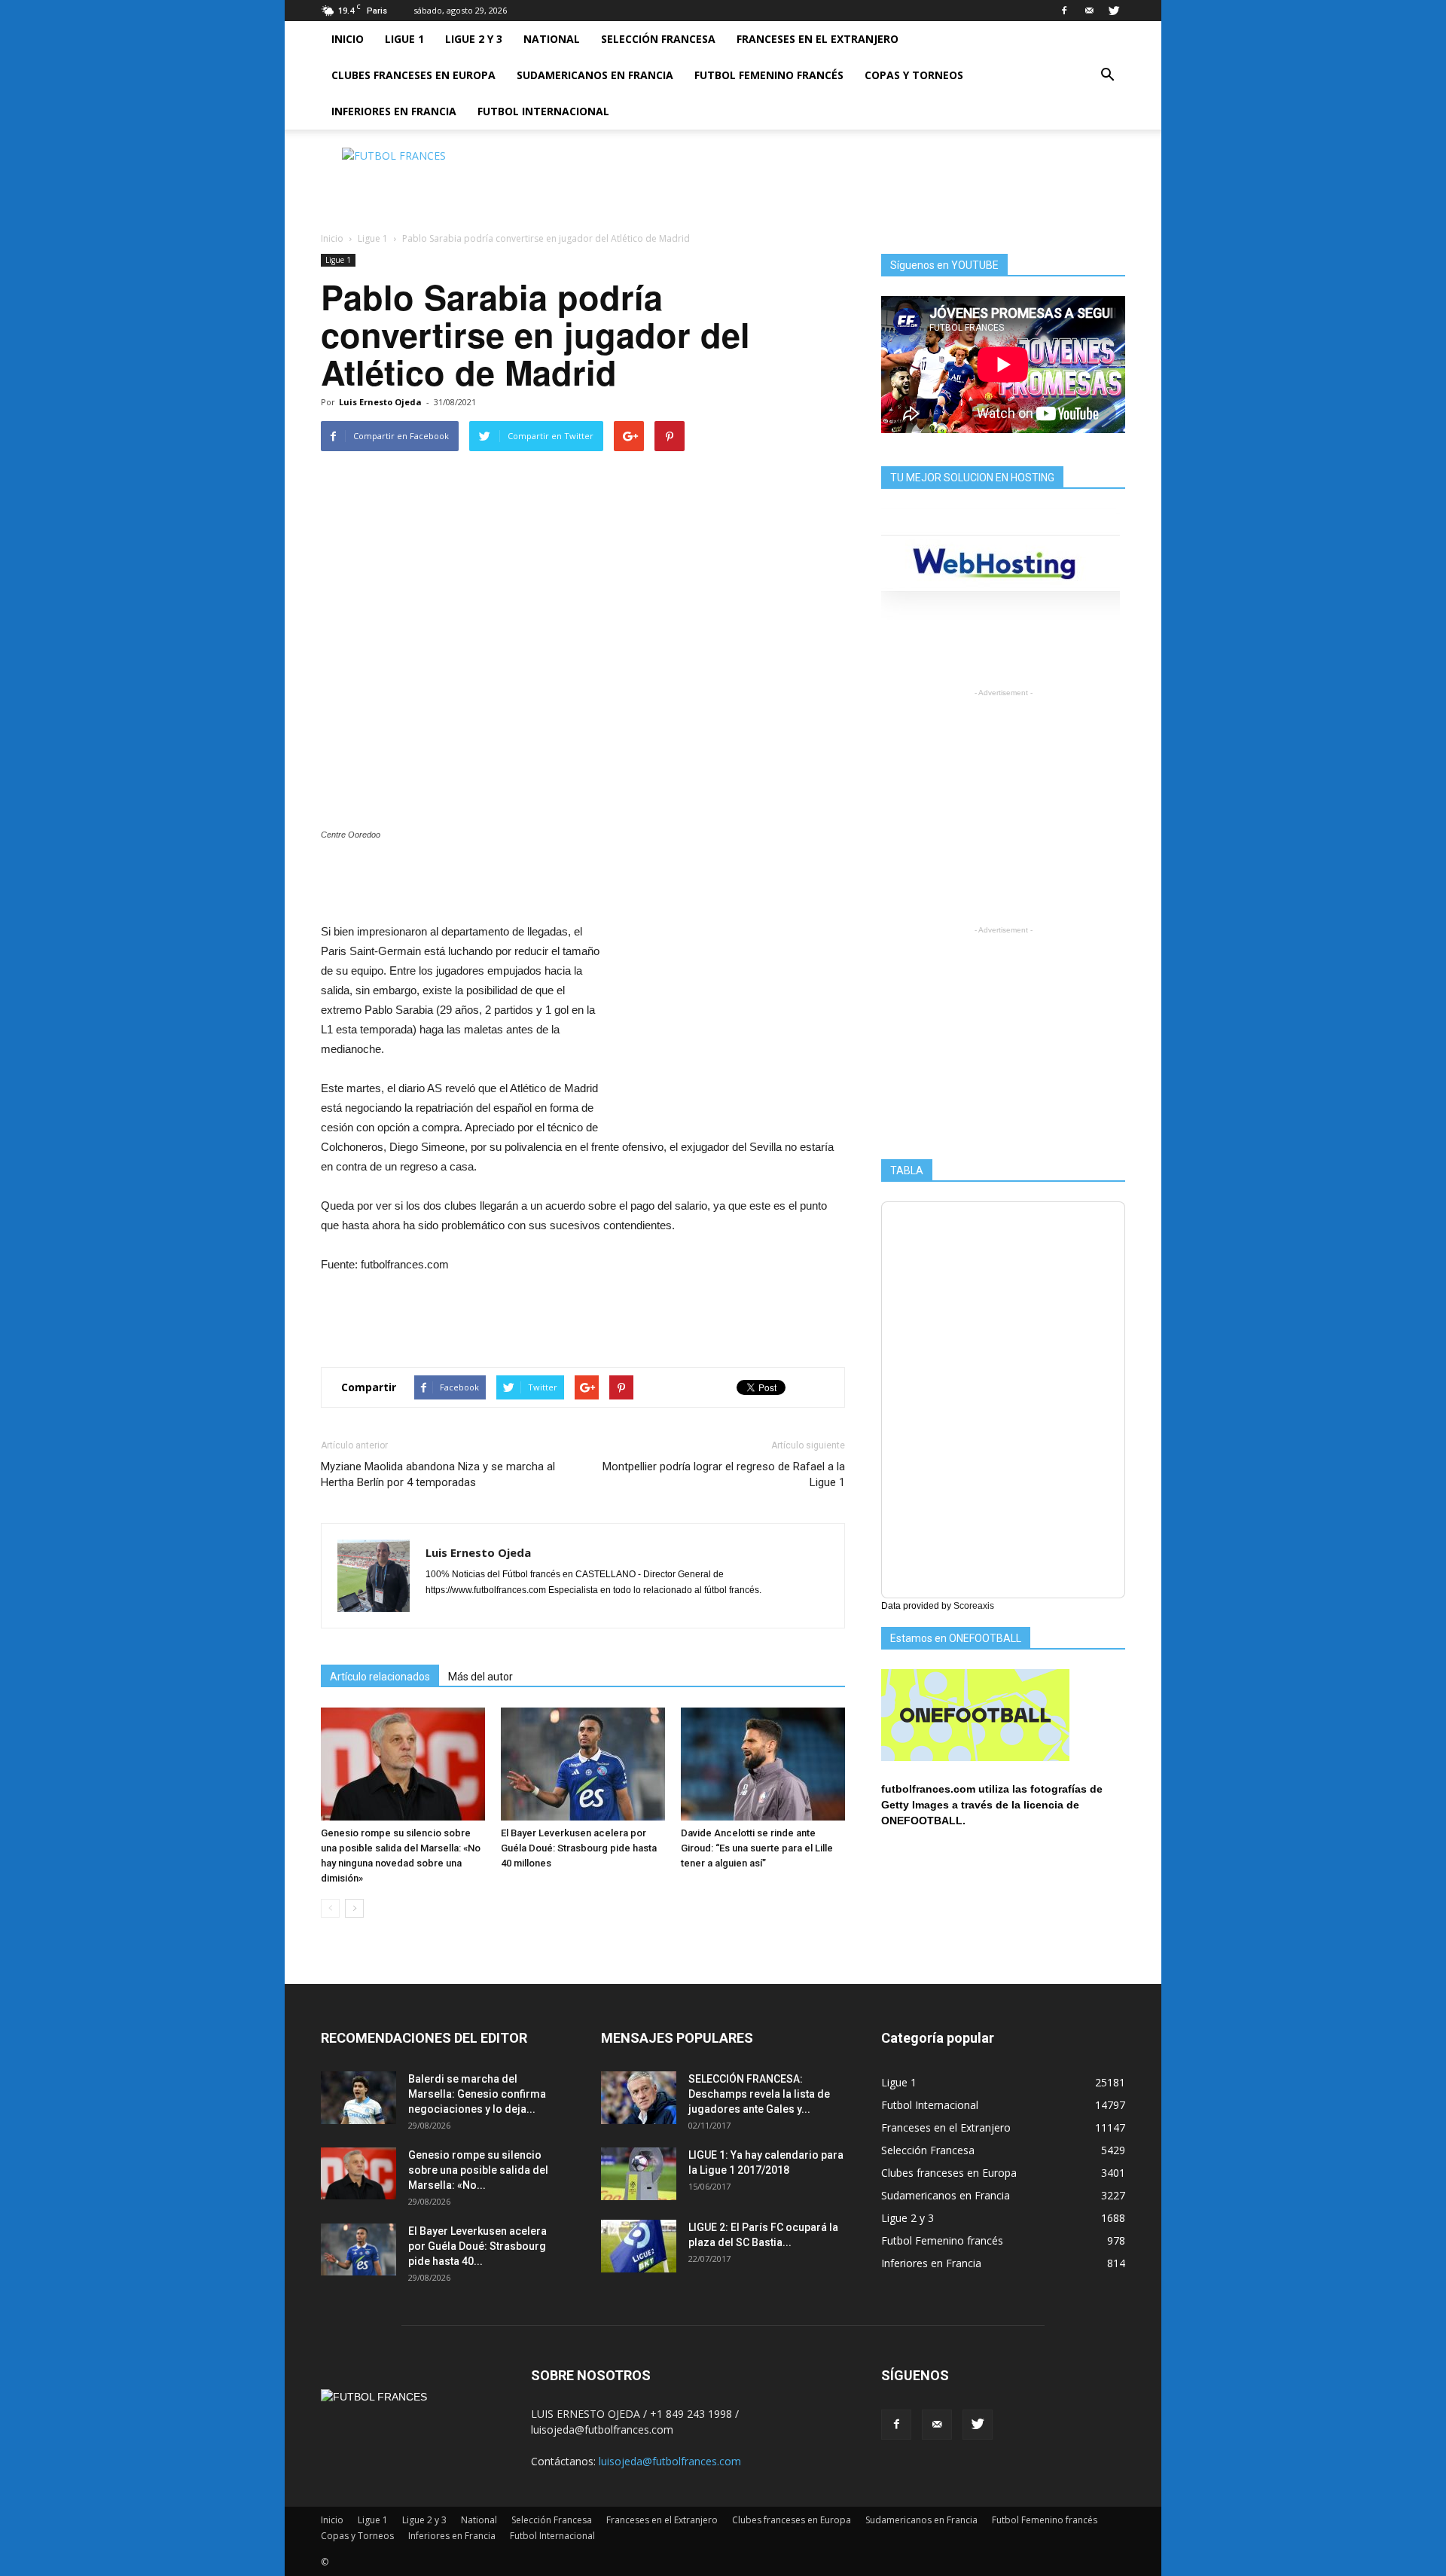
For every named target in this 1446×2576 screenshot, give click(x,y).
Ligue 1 (404, 39)
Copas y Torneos (914, 75)
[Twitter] (1114, 11)
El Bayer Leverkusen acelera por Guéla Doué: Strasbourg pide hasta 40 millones (579, 1848)
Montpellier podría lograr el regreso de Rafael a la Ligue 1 (724, 1474)
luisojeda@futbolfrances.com (670, 2461)
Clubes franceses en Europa (413, 75)
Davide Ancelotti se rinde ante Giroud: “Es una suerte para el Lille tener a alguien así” (757, 1848)
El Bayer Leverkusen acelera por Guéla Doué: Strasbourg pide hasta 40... (477, 2246)
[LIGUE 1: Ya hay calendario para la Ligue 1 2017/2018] (639, 2174)
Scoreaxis (974, 1606)
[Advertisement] (851, 182)
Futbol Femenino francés (769, 75)
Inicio (348, 39)
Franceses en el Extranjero (818, 39)
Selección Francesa (658, 39)
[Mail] (1089, 11)
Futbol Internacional (543, 111)
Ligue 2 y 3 (474, 39)
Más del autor (480, 1677)
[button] (1107, 75)
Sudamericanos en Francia (595, 75)
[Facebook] (1064, 11)
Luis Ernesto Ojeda (380, 402)
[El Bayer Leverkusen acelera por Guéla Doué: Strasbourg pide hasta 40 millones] (583, 1764)
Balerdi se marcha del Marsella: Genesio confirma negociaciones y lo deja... (477, 2094)
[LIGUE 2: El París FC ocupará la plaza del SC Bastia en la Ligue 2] (639, 2246)
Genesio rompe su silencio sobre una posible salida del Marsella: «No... (478, 2170)
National (552, 39)
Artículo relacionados (380, 1677)
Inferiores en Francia (394, 111)
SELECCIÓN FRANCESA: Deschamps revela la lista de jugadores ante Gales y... (759, 2094)
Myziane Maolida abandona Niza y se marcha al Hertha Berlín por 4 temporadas (438, 1474)
